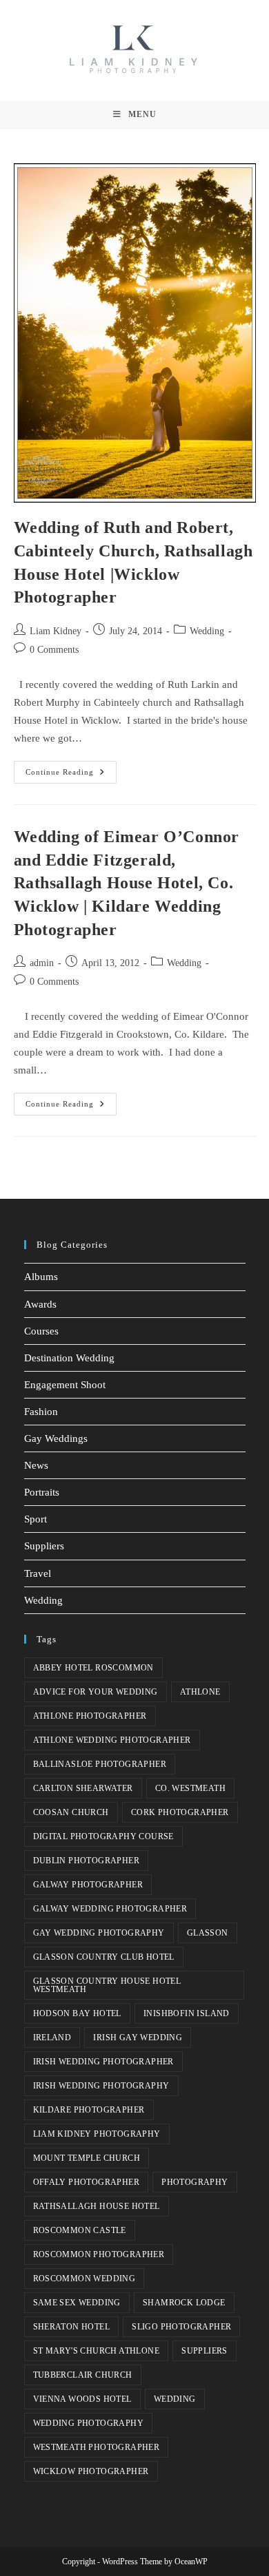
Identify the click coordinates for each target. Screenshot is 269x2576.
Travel (38, 1573)
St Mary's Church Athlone (97, 2351)
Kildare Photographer (89, 2110)
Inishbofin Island (187, 2013)
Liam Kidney (56, 631)
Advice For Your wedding (96, 1692)
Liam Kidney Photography (97, 2134)
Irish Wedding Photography (101, 2086)
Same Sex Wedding (77, 2303)
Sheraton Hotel (72, 2327)
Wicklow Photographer (91, 2471)
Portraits (42, 1492)
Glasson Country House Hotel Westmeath (107, 1985)
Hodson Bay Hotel (77, 2013)
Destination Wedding (69, 1358)
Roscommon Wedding (84, 2279)
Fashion (41, 1412)
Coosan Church (71, 1812)
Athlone (200, 1692)
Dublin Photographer (87, 1861)
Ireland (52, 2038)
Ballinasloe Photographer (100, 1764)
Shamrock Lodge (184, 2303)
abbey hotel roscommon (93, 1668)
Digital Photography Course (103, 1836)
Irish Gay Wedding (138, 2038)
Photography (195, 2182)
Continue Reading (71, 768)
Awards (40, 1304)
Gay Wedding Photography (99, 1933)
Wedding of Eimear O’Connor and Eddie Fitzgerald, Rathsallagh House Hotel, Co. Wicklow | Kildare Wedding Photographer (127, 883)
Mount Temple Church (87, 2158)
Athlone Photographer (90, 1716)
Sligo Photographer (181, 2327)
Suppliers (44, 1546)
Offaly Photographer (87, 2182)
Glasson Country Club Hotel (104, 1957)
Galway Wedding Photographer (110, 1909)
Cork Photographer (180, 1812)
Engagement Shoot (65, 1385)
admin (42, 963)
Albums (41, 1277)
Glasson (208, 1933)
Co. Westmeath (190, 1788)
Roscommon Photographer (99, 2254)
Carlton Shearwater (83, 1788)
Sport (36, 1519)
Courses (41, 1331)
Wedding (207, 631)
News (36, 1465)
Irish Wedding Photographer (103, 2062)
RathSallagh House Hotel (97, 2206)
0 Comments (54, 650)
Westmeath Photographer (97, 2447)
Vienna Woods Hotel (82, 2399)
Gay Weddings (56, 1438)
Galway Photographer (88, 1885)
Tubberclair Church (83, 2375)
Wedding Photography (89, 2423)
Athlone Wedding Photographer (112, 1740)
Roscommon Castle (80, 2230)
